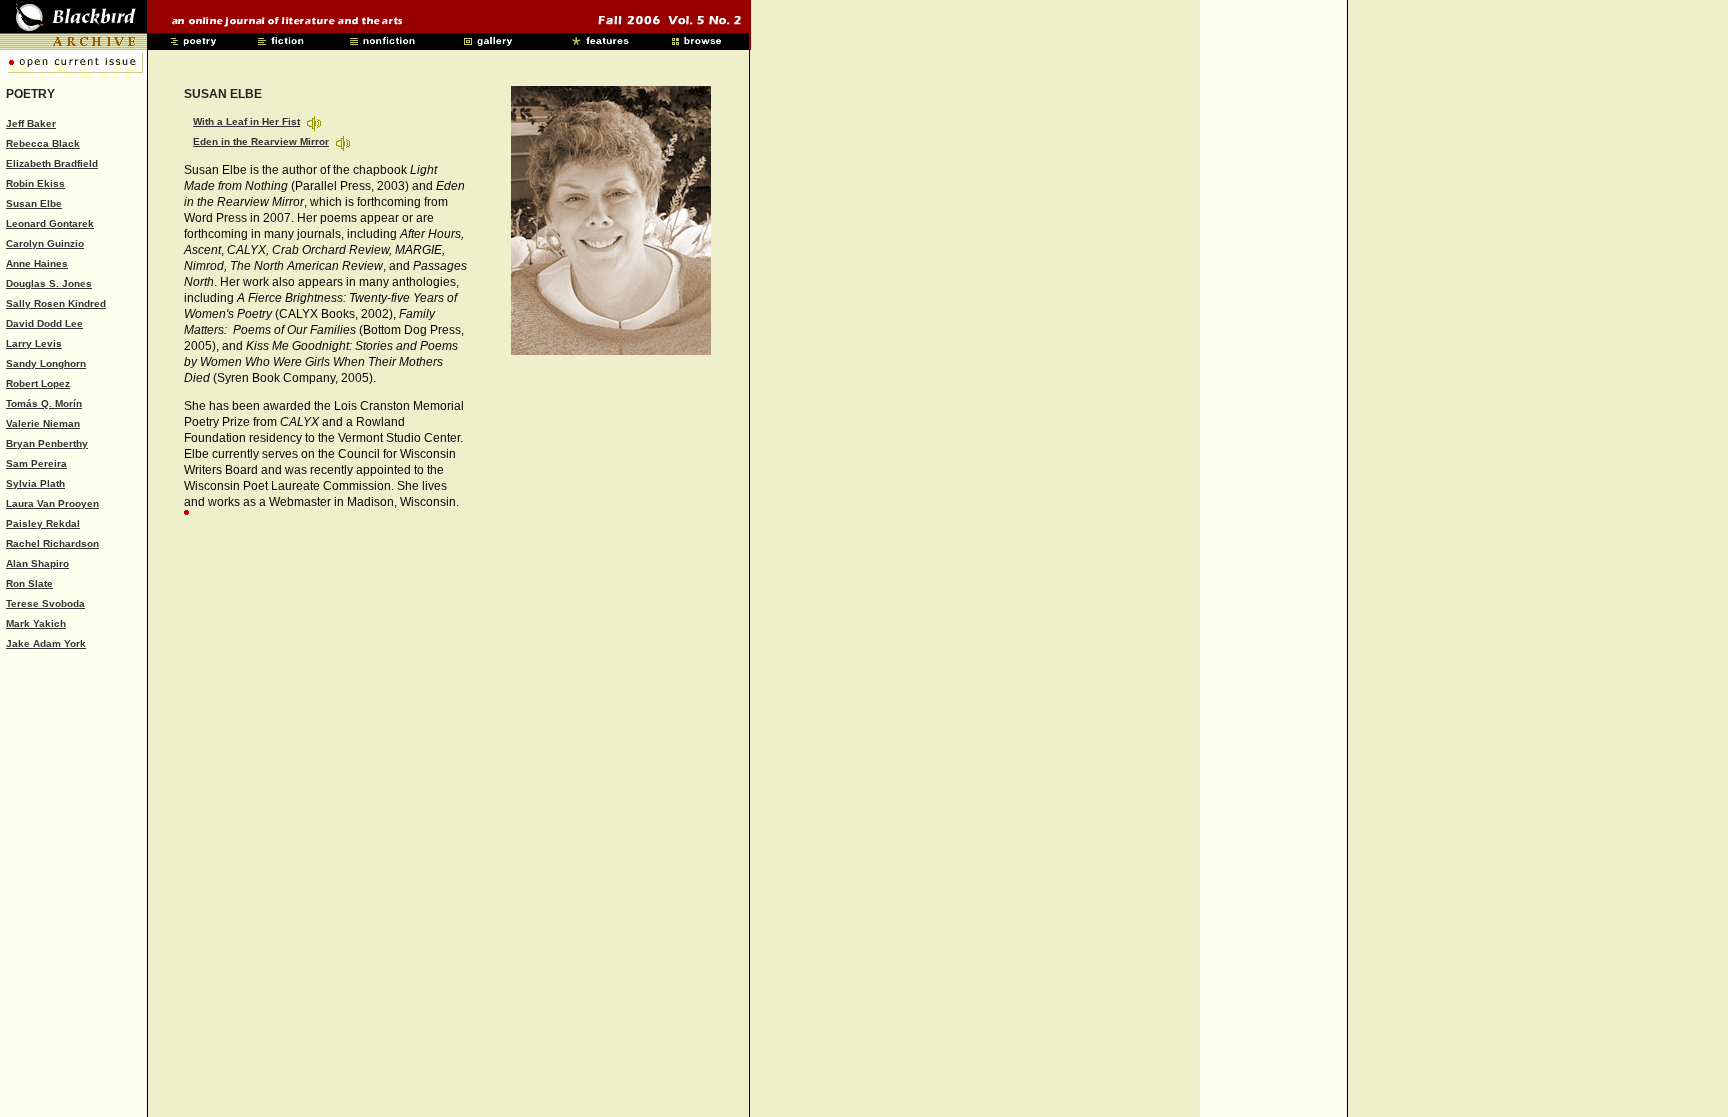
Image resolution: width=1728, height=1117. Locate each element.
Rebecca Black (43, 143)
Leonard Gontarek (50, 223)
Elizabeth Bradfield (52, 163)
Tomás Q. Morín (44, 403)
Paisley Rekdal (43, 523)
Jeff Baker (31, 123)
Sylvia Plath (35, 483)
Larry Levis (34, 343)
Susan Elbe (34, 203)
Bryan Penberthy (47, 443)
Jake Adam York (46, 643)
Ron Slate (29, 583)
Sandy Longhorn (46, 363)
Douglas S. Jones (49, 283)
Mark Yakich (36, 623)
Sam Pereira (36, 463)
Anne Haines (37, 263)
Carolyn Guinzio (45, 243)
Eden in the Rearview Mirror (261, 141)
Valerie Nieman (43, 423)
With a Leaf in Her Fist (246, 121)
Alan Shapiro (37, 563)
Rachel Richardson (52, 543)
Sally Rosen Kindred (56, 303)
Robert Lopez (38, 383)
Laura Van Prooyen (52, 503)
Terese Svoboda (45, 603)
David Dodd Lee (44, 323)
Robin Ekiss (35, 183)
